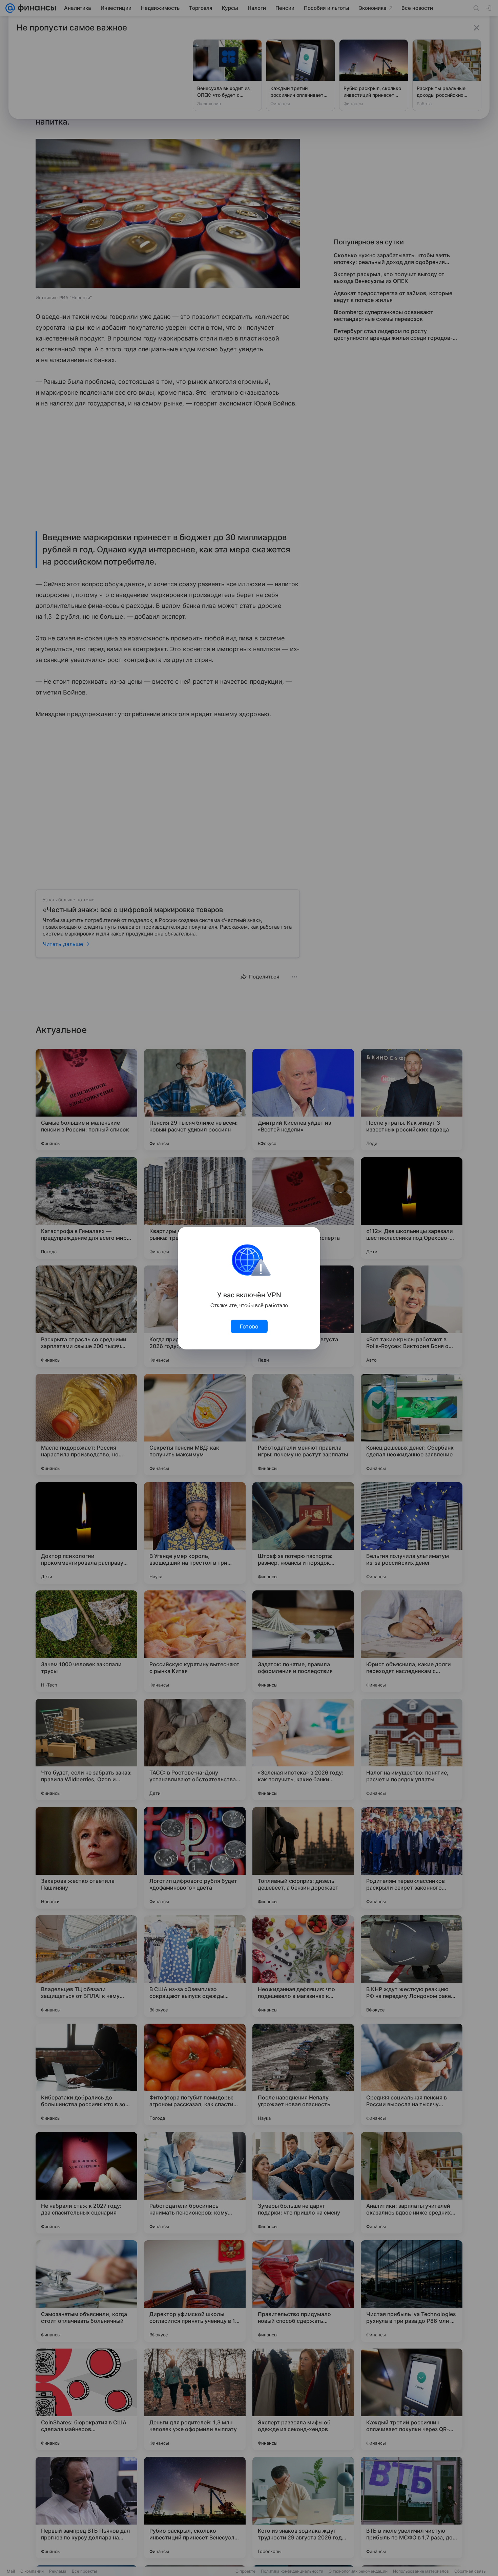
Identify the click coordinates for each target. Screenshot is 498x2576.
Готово (249, 1326)
